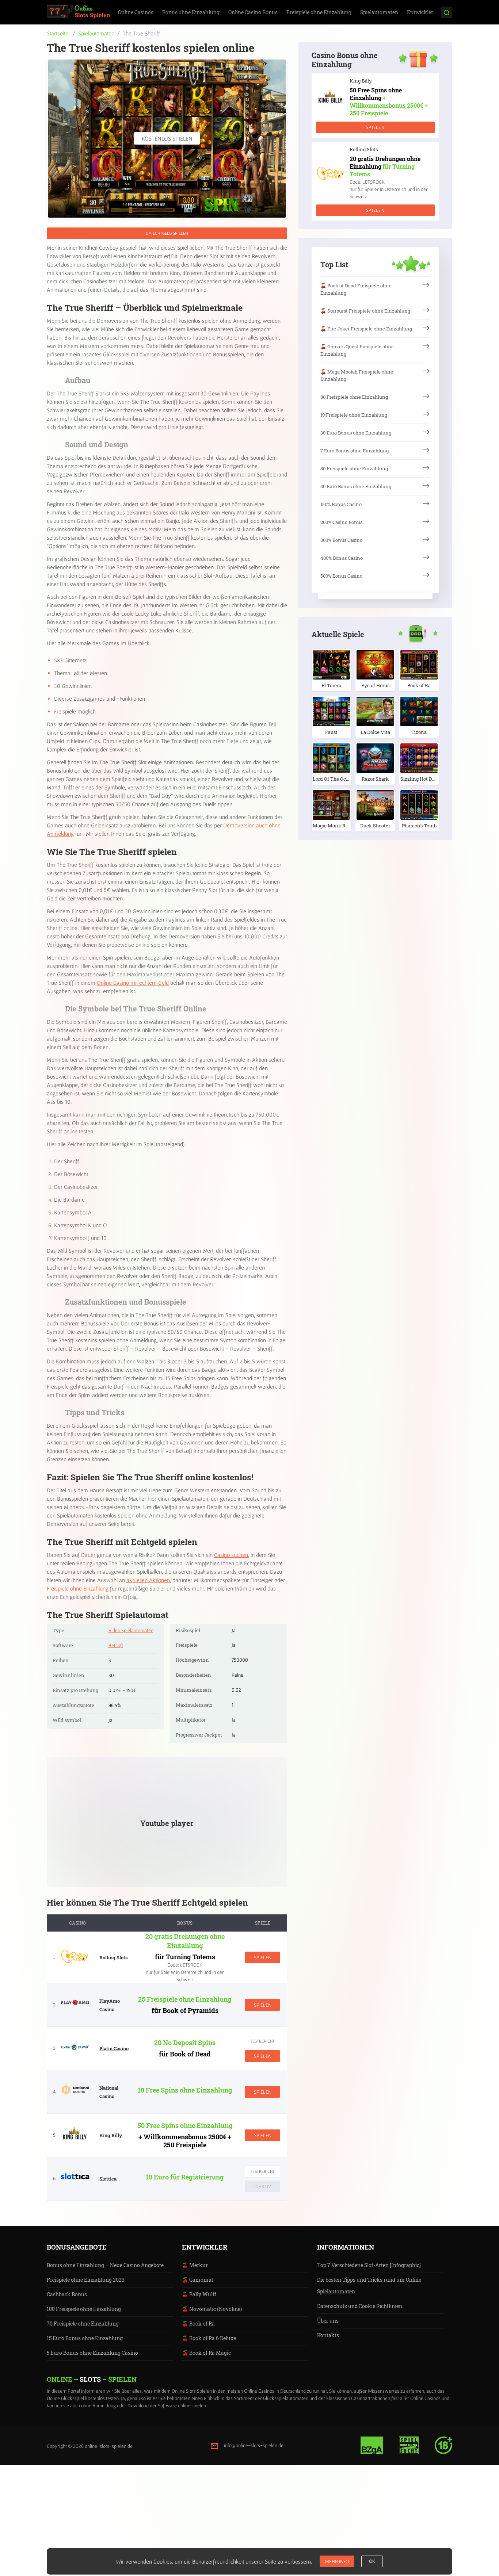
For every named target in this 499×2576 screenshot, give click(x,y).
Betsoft (116, 1645)
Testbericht (262, 2041)
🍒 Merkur (195, 2265)
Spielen (263, 1957)
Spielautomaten (379, 12)
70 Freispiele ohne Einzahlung (83, 2324)
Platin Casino (114, 2048)
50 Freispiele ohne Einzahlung (354, 468)
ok (372, 2561)
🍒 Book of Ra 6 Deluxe (209, 2338)
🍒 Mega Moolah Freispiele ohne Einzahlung (357, 375)
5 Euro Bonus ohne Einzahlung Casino (92, 2353)
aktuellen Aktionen (148, 1580)
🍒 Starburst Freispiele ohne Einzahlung (365, 311)
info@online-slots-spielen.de (254, 2445)
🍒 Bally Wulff (199, 2294)
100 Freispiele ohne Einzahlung (84, 2309)
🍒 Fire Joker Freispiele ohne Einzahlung (366, 329)
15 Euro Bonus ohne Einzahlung (85, 2338)
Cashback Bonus (67, 2294)
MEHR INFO (337, 2561)
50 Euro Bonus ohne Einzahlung (356, 486)
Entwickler (420, 12)
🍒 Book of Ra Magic (206, 2353)
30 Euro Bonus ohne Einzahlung (356, 433)
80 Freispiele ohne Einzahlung (354, 397)
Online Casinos (136, 12)
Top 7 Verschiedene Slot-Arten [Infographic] (369, 2265)
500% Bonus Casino (341, 576)
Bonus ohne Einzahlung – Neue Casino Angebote (105, 2265)
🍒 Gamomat (198, 2280)
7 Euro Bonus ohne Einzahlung (355, 451)
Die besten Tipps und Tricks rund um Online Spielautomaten (369, 2286)
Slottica (108, 2179)
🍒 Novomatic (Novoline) (212, 2309)
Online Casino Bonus (253, 12)
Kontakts (328, 2335)
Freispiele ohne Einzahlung (319, 12)
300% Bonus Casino (341, 540)
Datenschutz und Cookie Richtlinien (360, 2306)
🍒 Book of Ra (198, 2324)
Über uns (328, 2321)
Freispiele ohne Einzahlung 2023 (86, 2280)
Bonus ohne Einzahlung (191, 12)
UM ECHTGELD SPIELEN (167, 233)
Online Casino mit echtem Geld (133, 983)
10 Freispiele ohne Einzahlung (354, 415)
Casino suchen (231, 1555)
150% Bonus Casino (341, 504)
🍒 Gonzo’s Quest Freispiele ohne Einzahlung (357, 350)
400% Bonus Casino (342, 558)
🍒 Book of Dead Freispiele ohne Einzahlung (356, 289)
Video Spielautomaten (131, 1630)
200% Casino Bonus (341, 522)
